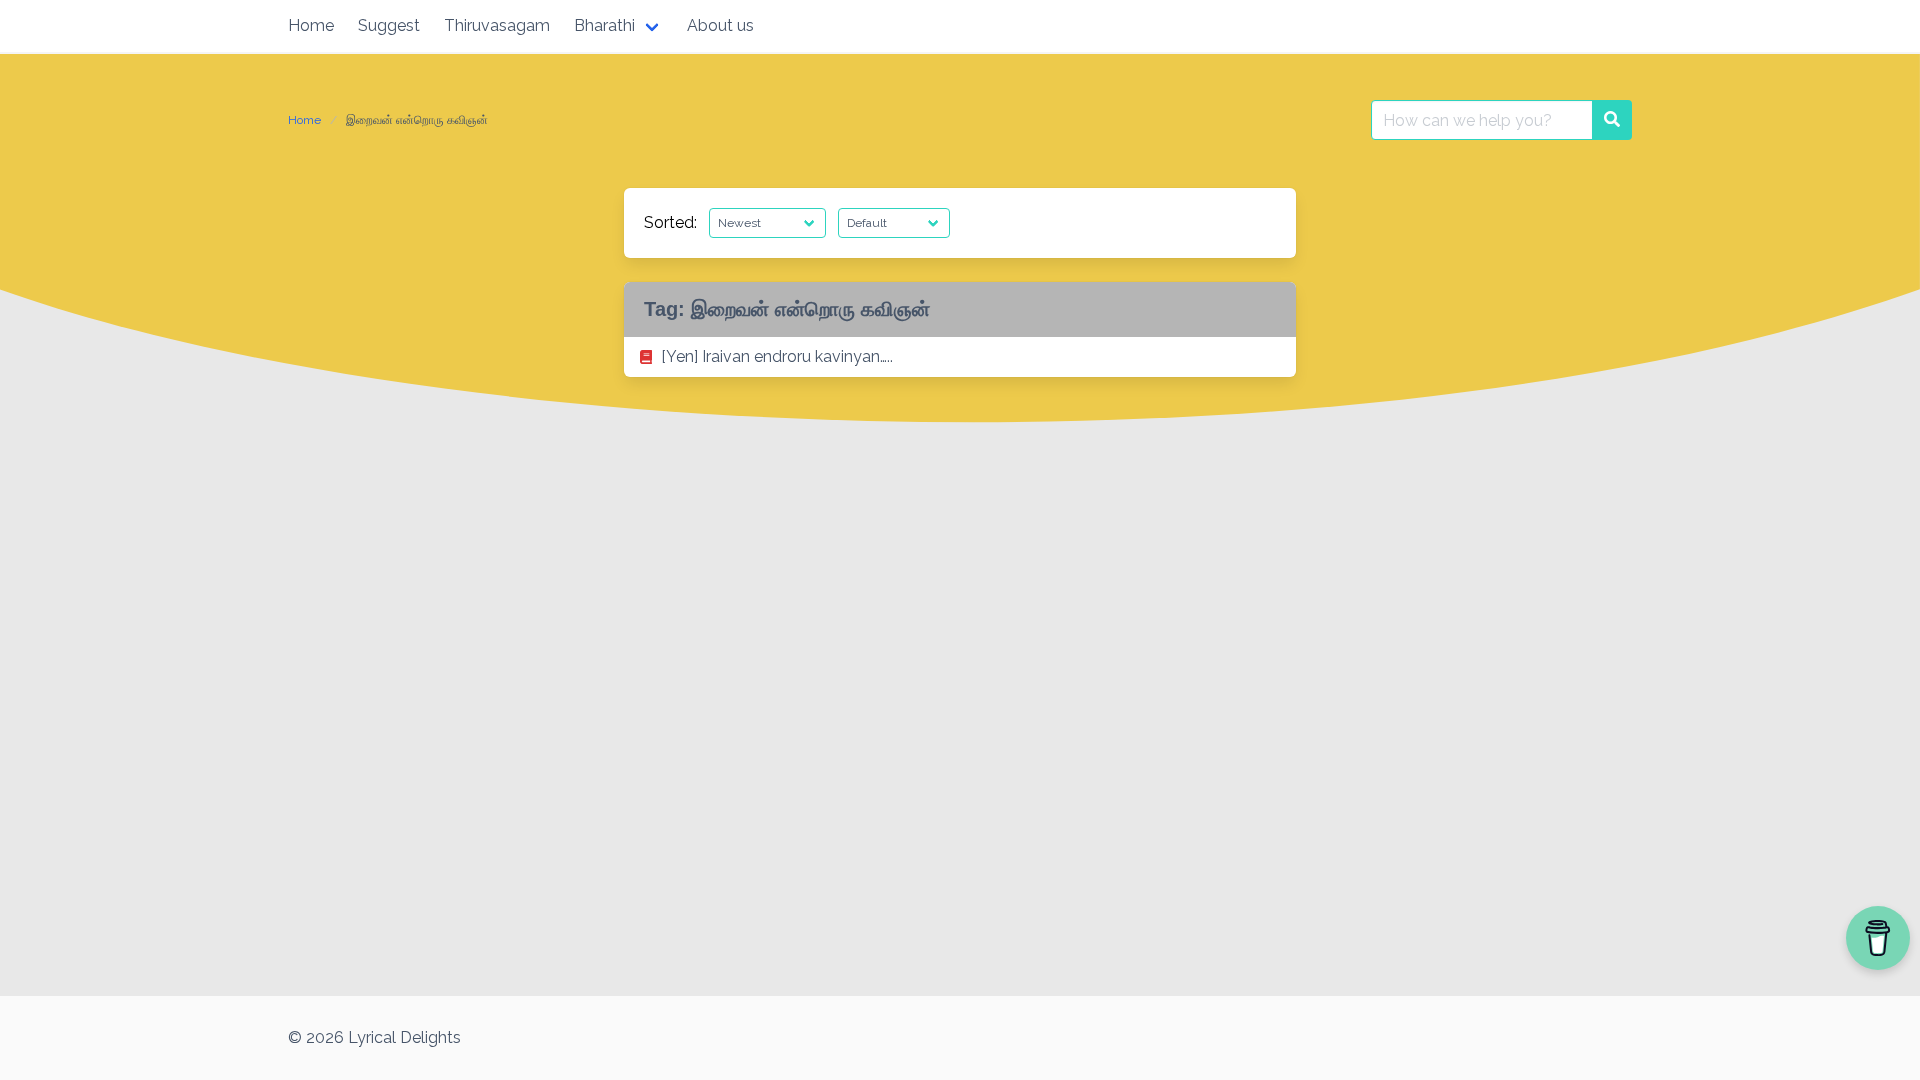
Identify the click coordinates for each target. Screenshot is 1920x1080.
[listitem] (960, 357)
